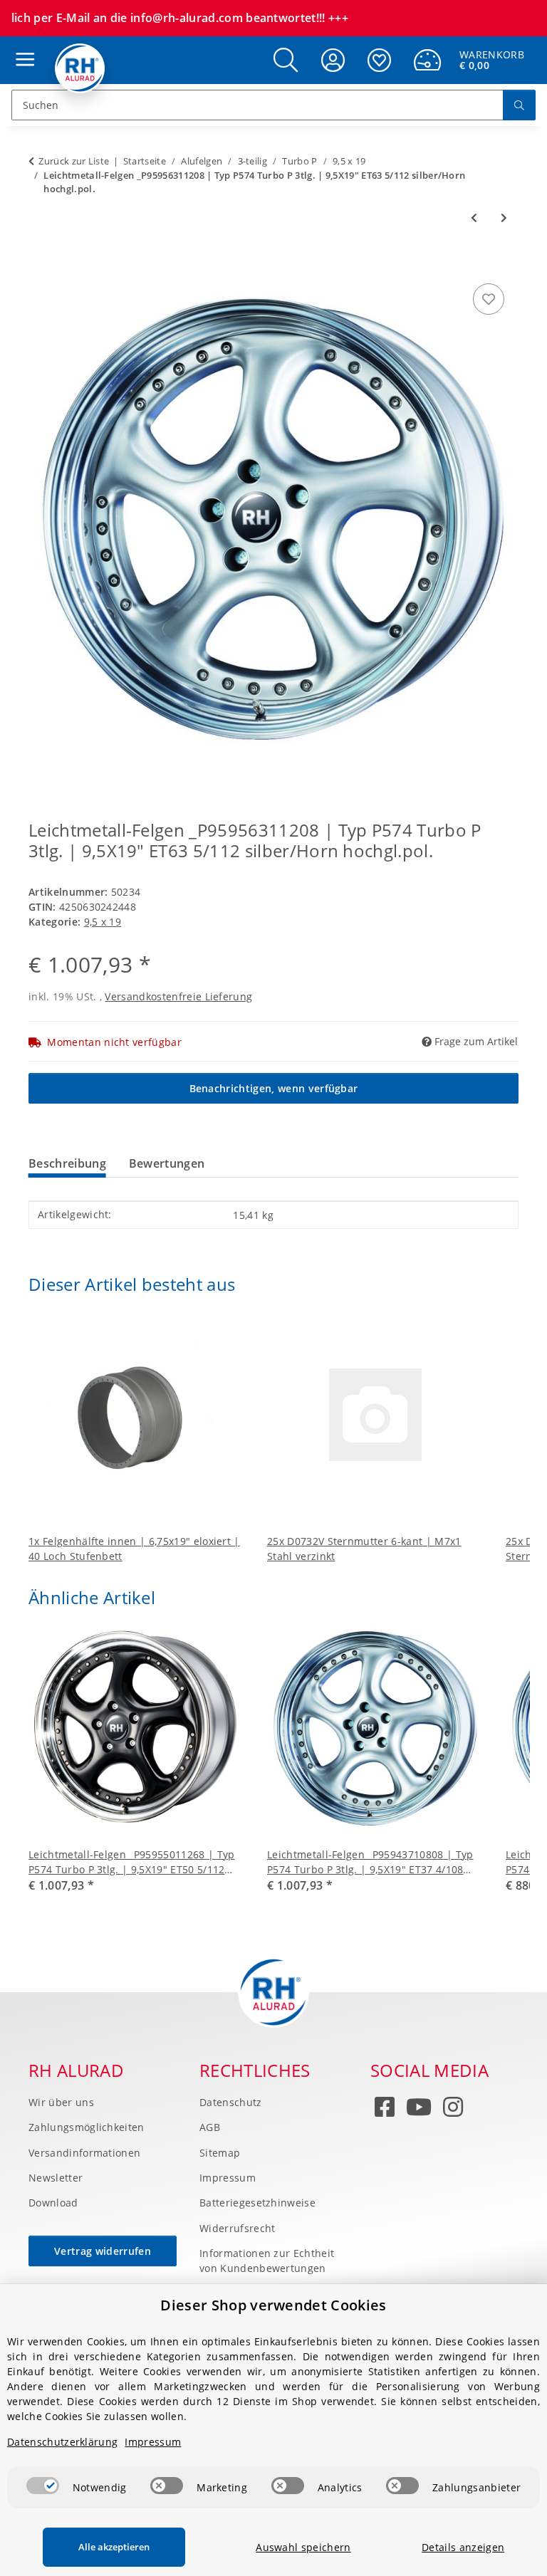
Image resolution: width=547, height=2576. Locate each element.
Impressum (228, 2178)
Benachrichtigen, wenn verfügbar (274, 1088)
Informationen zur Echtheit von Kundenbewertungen (267, 2261)
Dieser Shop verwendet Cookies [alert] (273, 2305)
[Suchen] (519, 105)
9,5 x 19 (103, 922)
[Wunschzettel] (379, 60)
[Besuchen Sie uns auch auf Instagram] (453, 2110)
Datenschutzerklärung (62, 2442)
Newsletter (56, 2178)
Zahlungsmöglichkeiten (87, 2127)
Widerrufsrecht (237, 2228)
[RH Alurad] (80, 68)
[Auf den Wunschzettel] (489, 299)
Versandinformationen (84, 2153)
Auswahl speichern (303, 2547)
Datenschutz (231, 2102)
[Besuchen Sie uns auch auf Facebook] (385, 2110)
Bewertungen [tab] (167, 1163)
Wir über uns (61, 2102)
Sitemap (220, 2153)
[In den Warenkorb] (40, 264)
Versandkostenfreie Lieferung (178, 996)
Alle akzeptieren (114, 2547)
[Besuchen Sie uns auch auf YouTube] (419, 2110)
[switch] (43, 2486)
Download (53, 2203)
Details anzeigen (463, 2547)
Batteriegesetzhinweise (257, 2203)
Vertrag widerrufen (103, 2251)
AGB (210, 2127)
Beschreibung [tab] (67, 1163)
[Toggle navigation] (21, 46)
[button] (286, 60)
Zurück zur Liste (74, 161)
